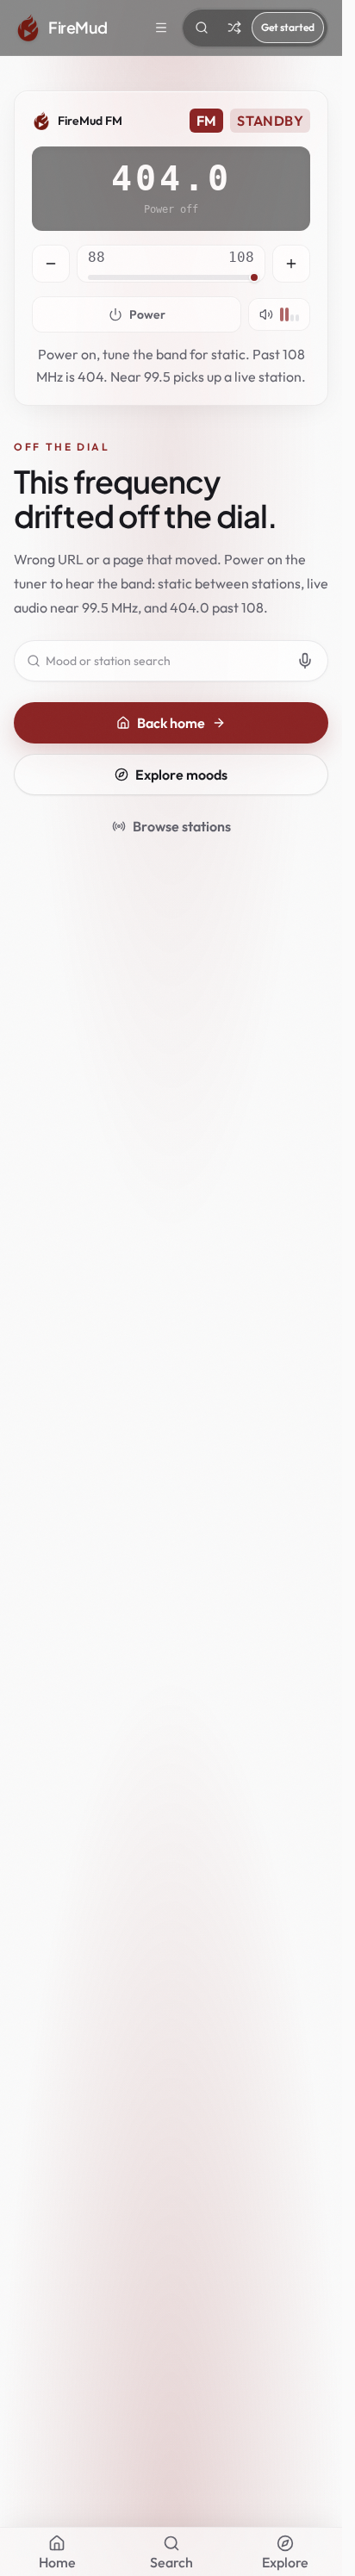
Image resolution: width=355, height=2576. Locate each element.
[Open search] (202, 28)
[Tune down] (51, 264)
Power (147, 314)
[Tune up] (291, 264)
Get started (288, 27)
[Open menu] (161, 28)
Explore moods (181, 775)
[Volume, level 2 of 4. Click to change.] (279, 314)
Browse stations (182, 826)
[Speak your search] (305, 661)
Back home (171, 723)
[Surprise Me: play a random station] (234, 28)
